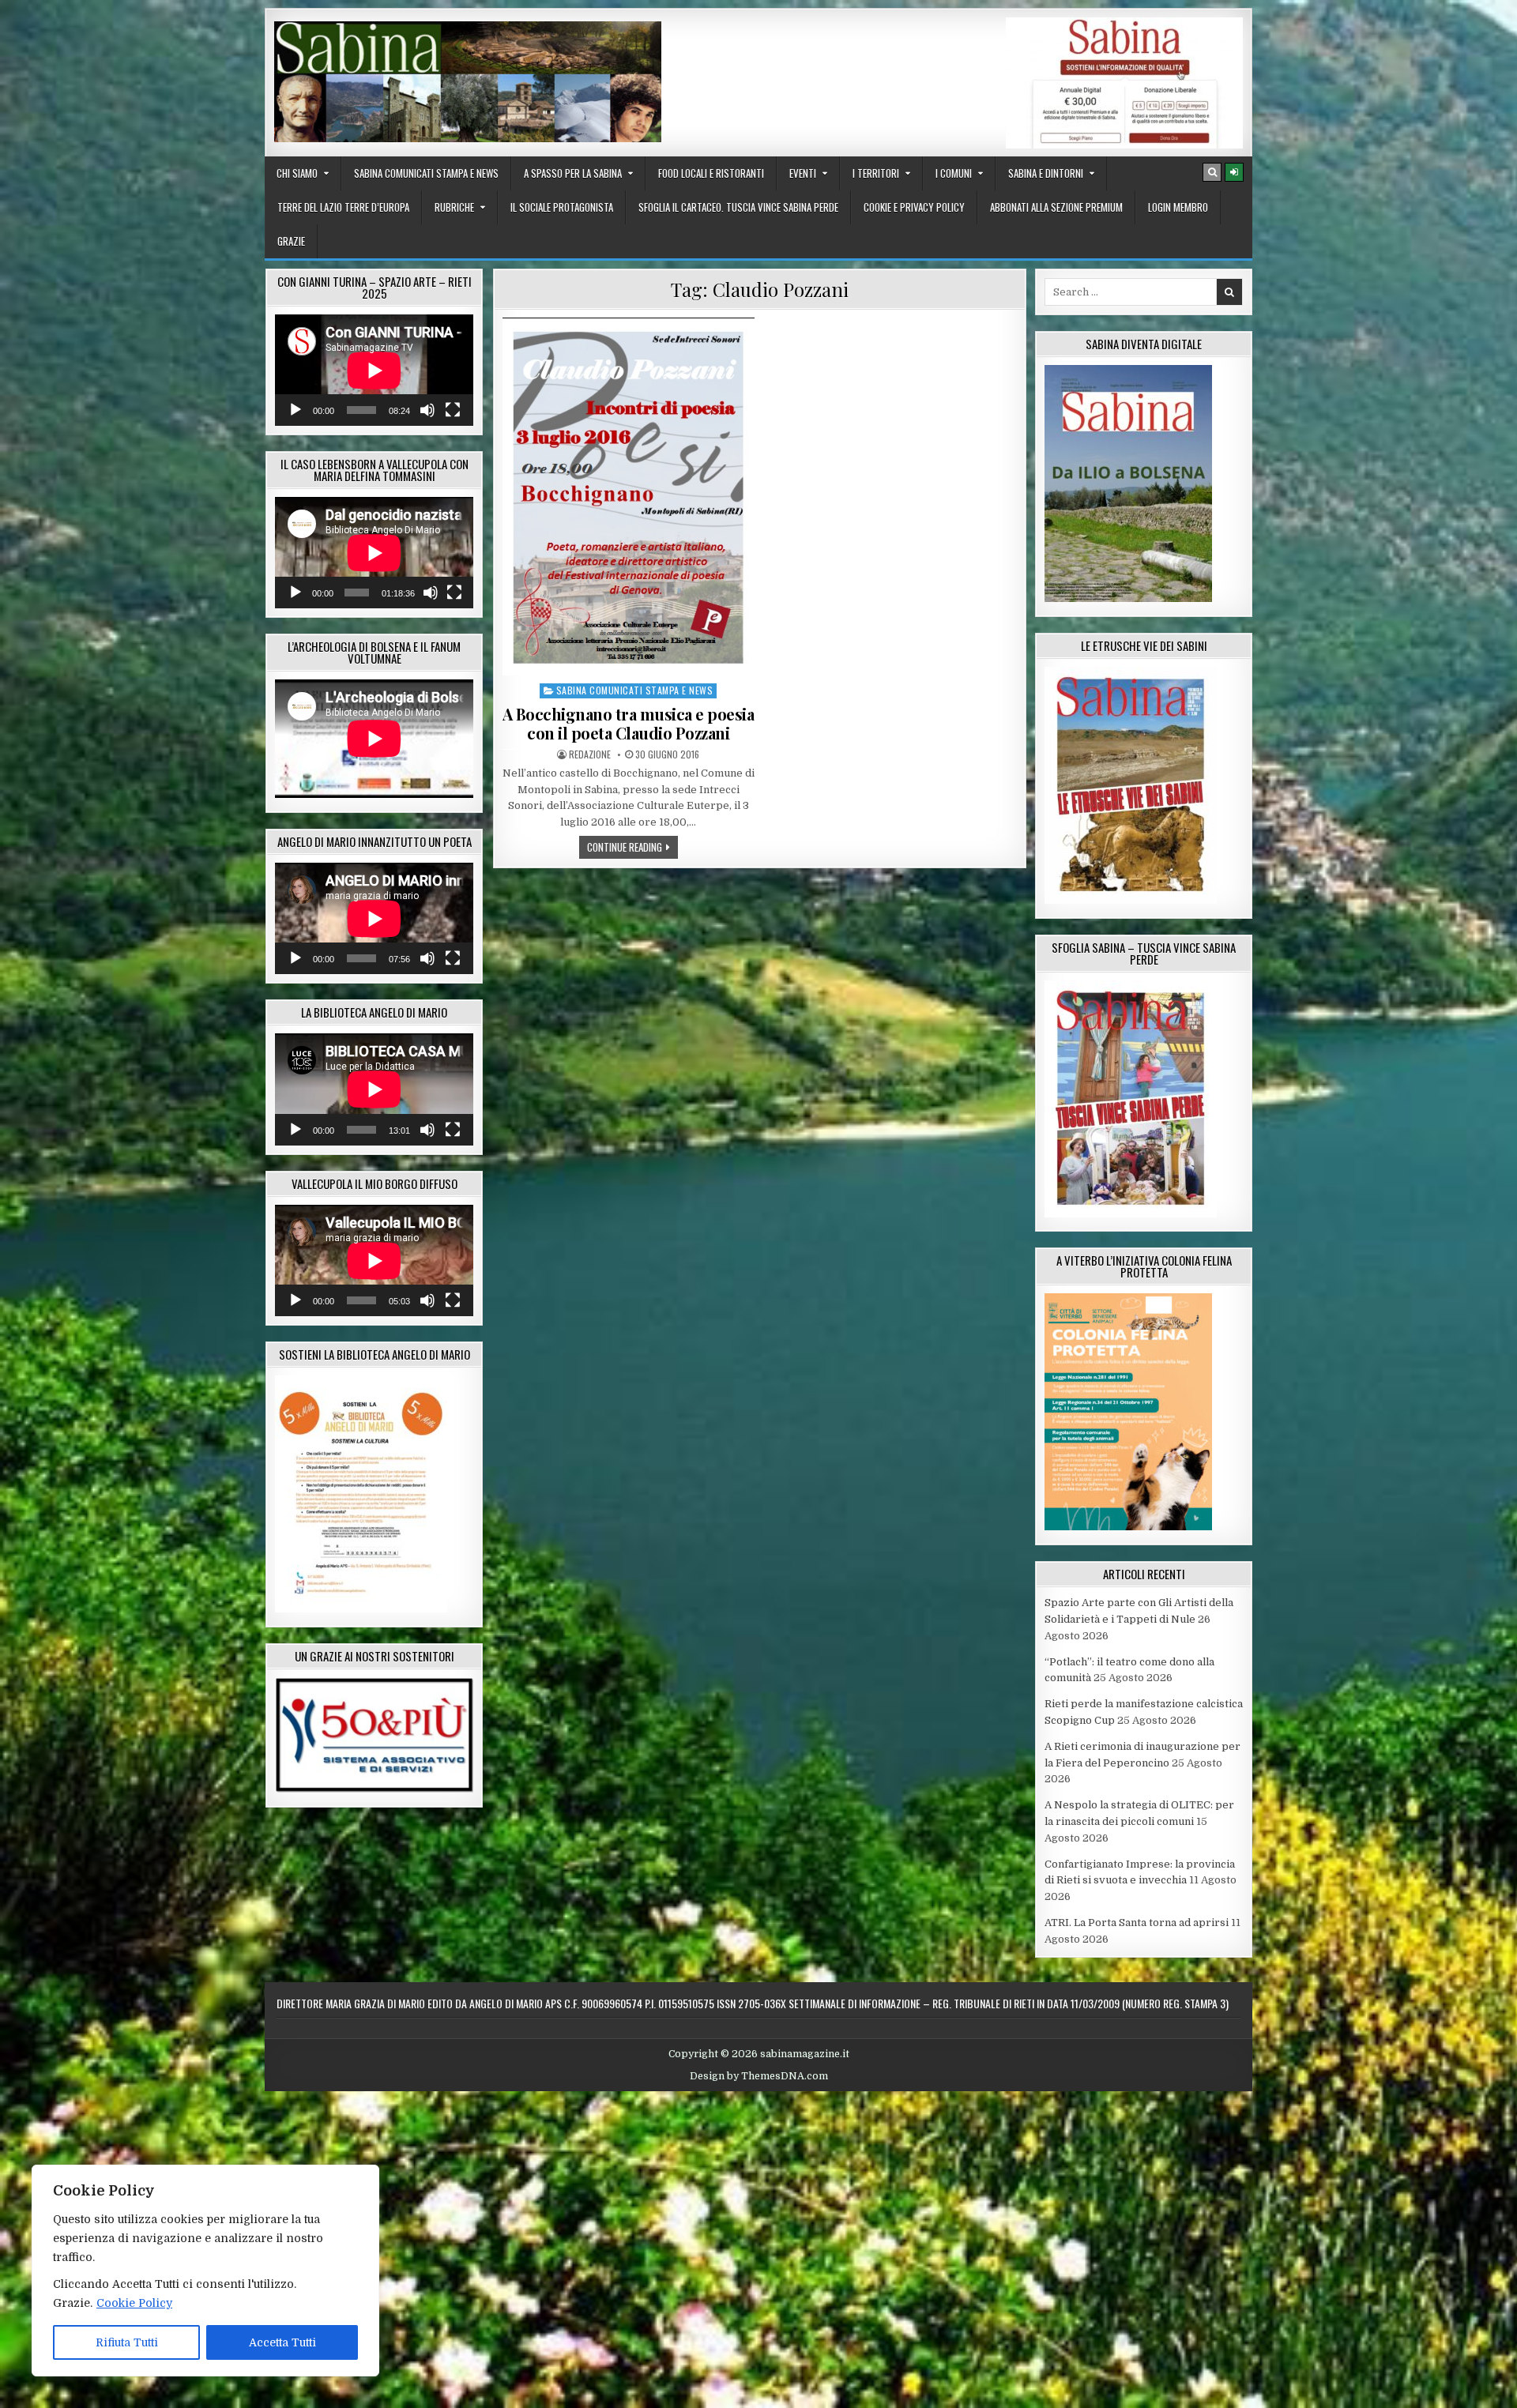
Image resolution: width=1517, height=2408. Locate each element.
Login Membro (1178, 207)
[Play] (295, 410)
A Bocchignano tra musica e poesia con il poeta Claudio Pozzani (629, 723)
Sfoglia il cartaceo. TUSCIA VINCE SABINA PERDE (738, 207)
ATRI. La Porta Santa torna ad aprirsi (1137, 1923)
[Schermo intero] (453, 410)
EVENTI (803, 173)
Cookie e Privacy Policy (914, 207)
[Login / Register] (1234, 172)
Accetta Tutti (282, 2342)
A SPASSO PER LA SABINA (573, 173)
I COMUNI (954, 173)
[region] (205, 2271)
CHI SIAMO (297, 173)
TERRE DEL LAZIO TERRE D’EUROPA (343, 207)
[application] (374, 370)
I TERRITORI (876, 173)
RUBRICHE (454, 207)
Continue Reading (632, 847)
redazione (590, 754)
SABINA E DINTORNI (1046, 173)
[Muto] (427, 410)
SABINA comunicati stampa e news (426, 173)
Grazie (291, 241)
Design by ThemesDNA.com (759, 2076)
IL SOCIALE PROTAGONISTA (562, 207)
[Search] (1212, 172)
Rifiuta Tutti (127, 2342)
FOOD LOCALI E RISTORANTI (711, 173)
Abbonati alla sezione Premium (1056, 207)
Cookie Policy (134, 2303)
